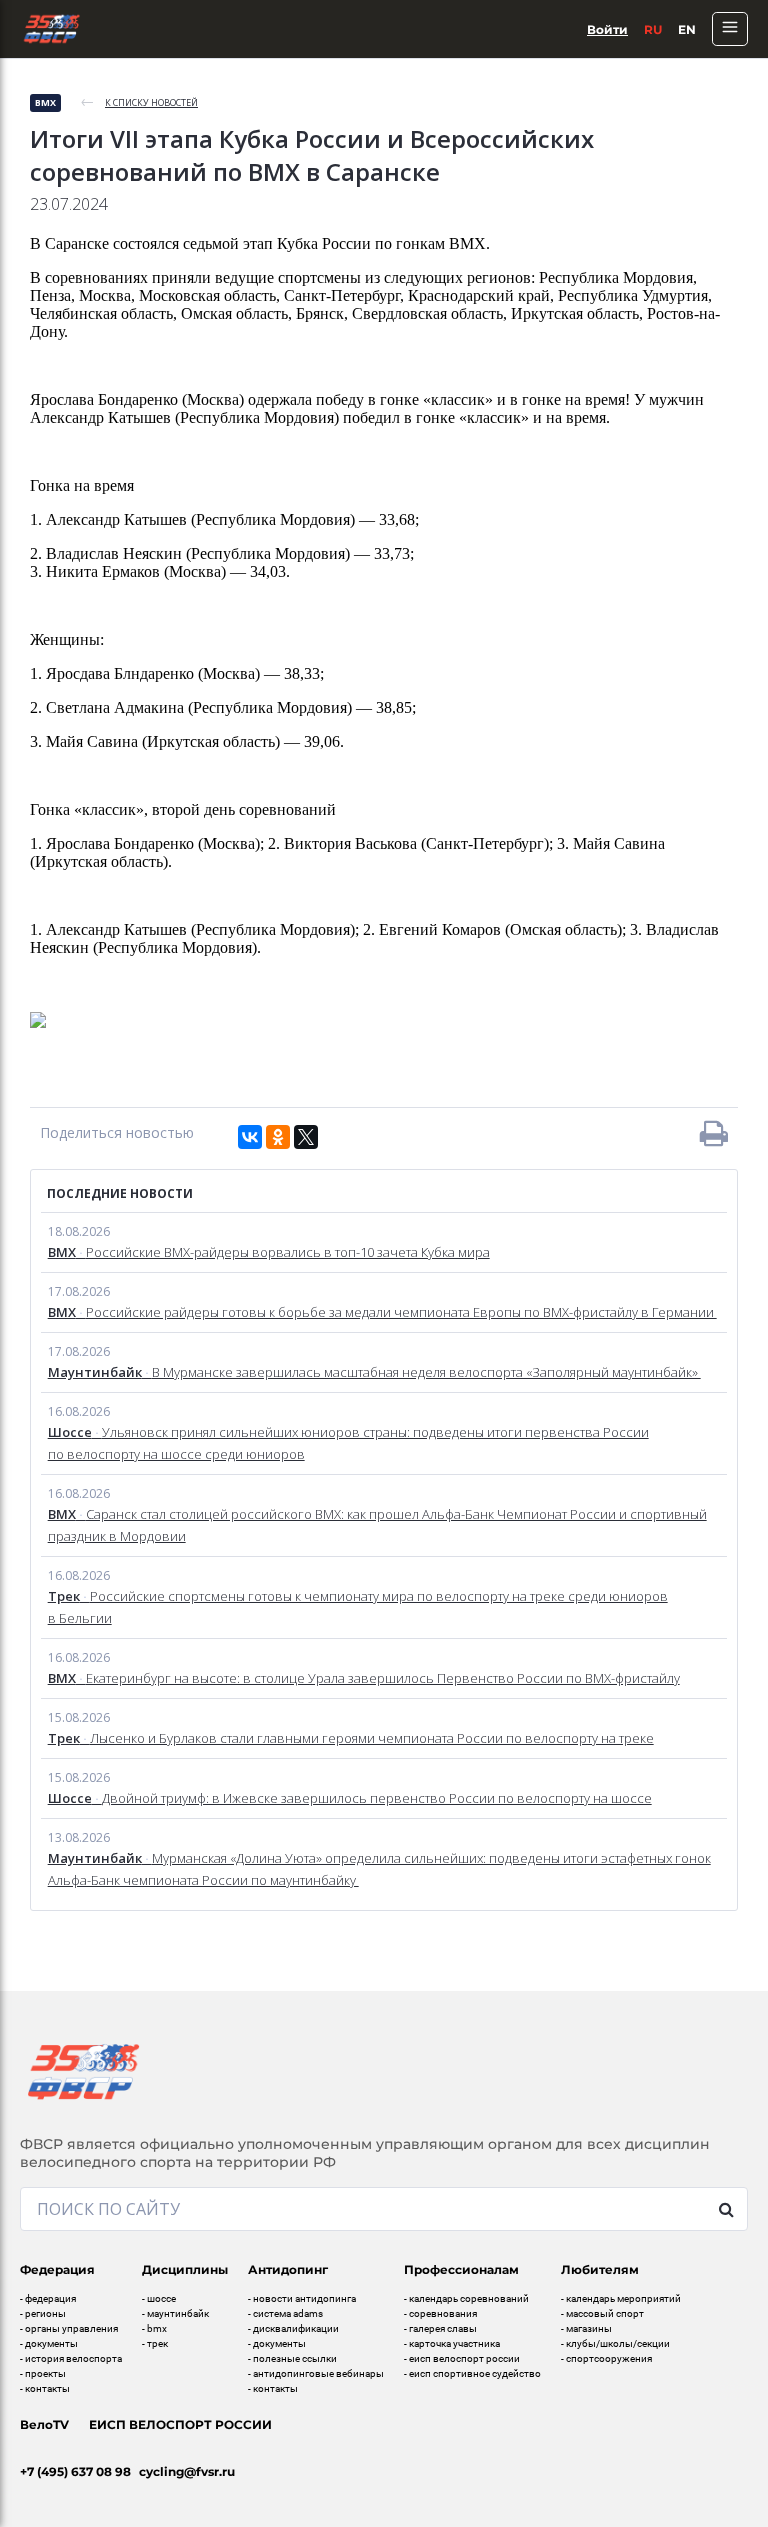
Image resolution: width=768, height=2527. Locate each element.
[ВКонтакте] (250, 1137)
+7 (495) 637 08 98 (75, 2471)
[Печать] (714, 1133)
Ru (653, 29)
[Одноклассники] (278, 1137)
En (687, 29)
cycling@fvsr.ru (187, 2471)
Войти (607, 29)
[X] (306, 1137)
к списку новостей (151, 102)
